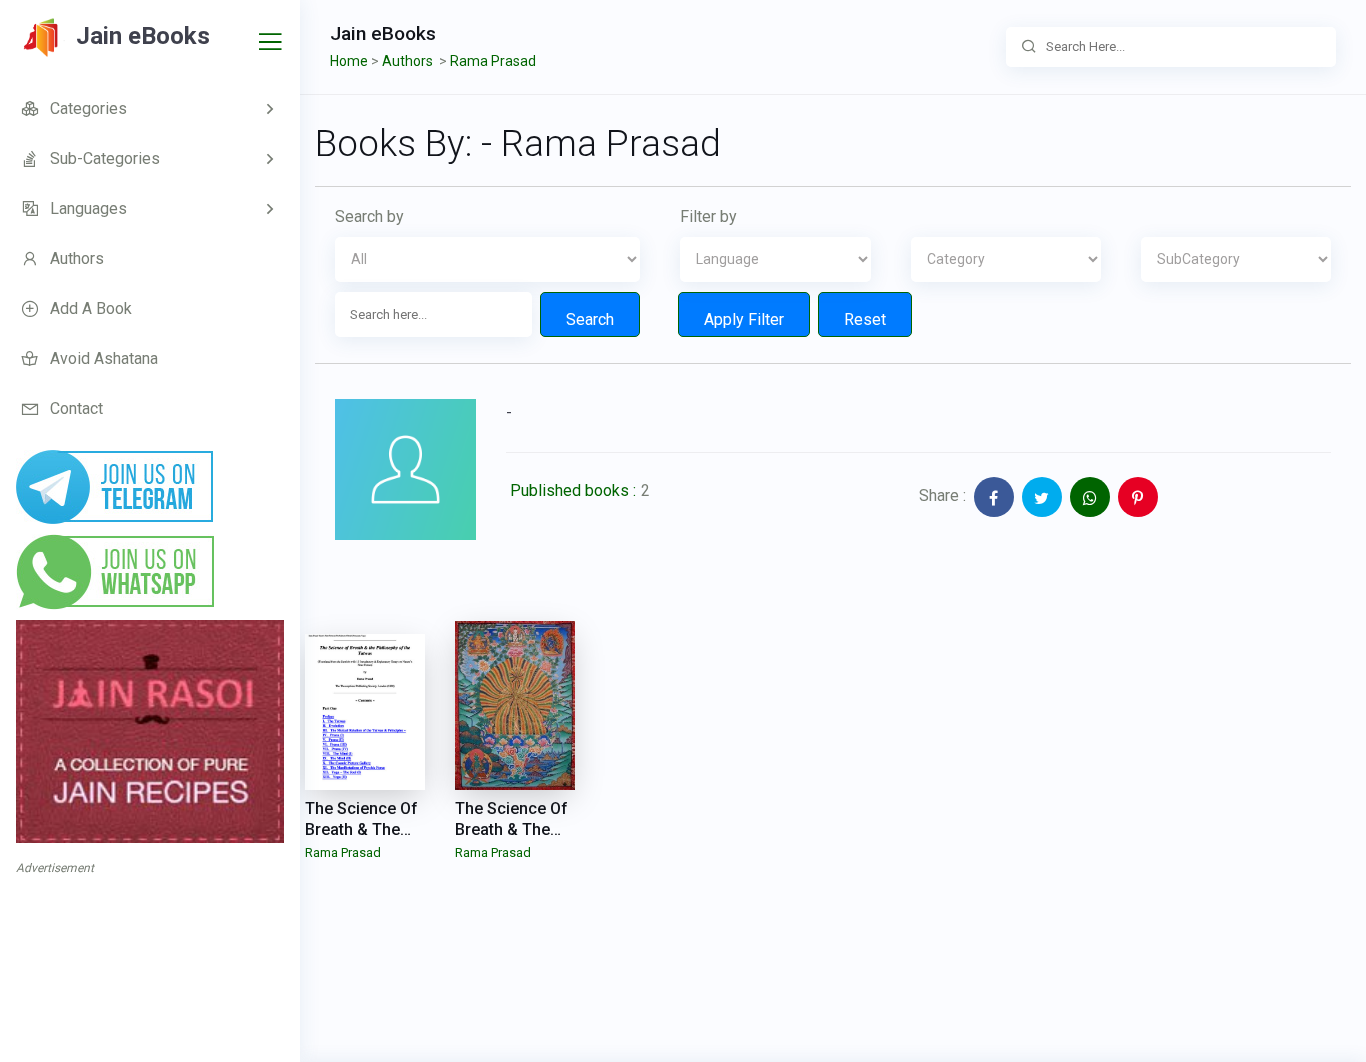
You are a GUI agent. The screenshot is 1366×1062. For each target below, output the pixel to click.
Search (590, 319)
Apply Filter (744, 319)
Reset (865, 319)
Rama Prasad (343, 852)
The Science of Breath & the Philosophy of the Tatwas (361, 839)
